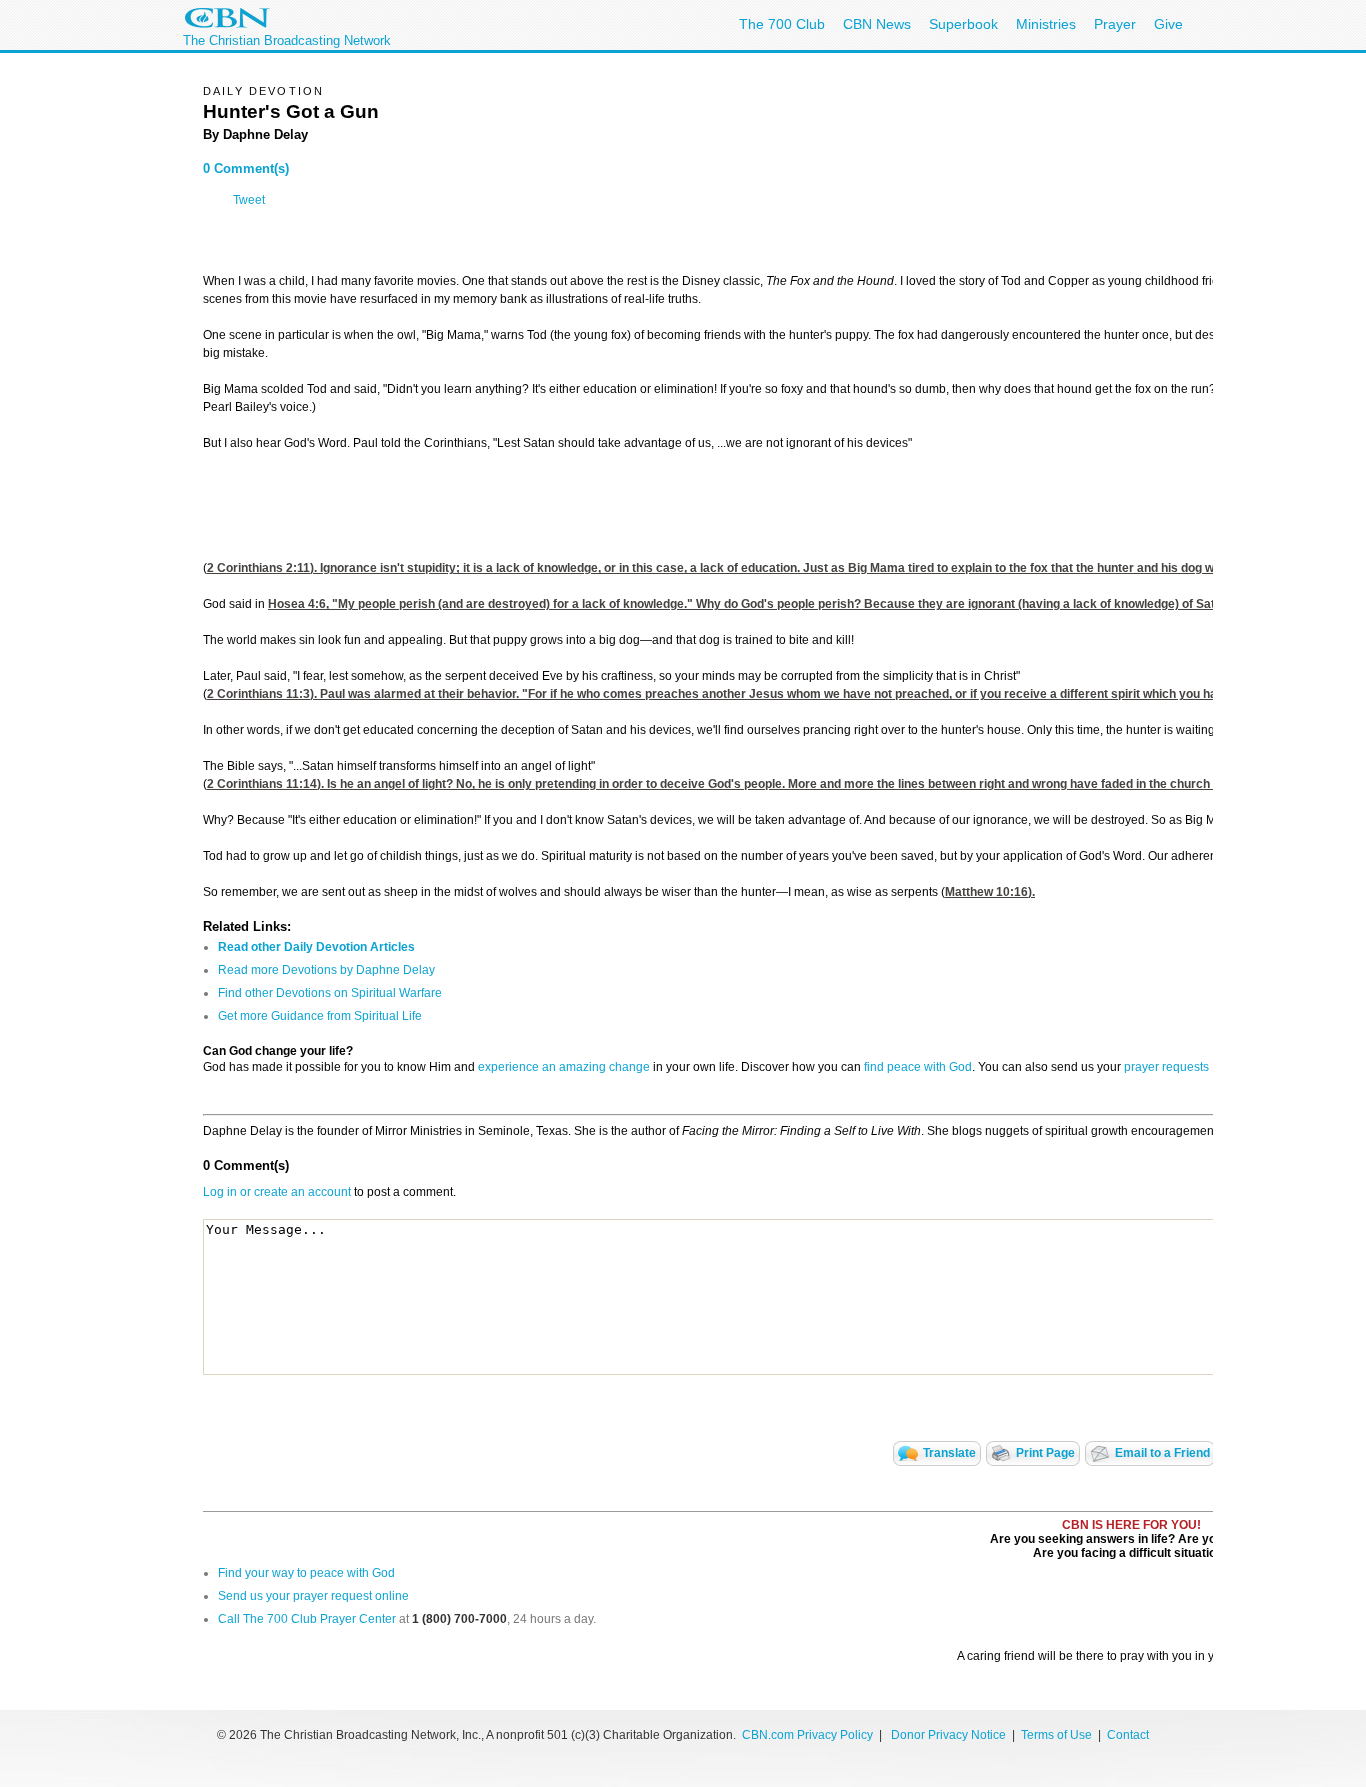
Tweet (249, 200)
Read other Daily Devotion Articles (316, 947)
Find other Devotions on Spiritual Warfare (330, 993)
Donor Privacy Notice (948, 1735)
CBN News (877, 24)
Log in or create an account (277, 1192)
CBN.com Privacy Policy (807, 1735)
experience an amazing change (564, 1067)
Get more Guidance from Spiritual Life (320, 1016)
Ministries (1046, 24)
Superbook (963, 24)
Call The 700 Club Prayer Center (307, 1619)
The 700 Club (782, 24)
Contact (1128, 1735)
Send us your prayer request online (313, 1596)
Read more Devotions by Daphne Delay (326, 970)
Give (1168, 24)
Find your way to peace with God (306, 1573)
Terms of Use (1058, 1735)
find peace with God (918, 1067)
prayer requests (1166, 1067)
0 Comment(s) (246, 168)
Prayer (1115, 24)
